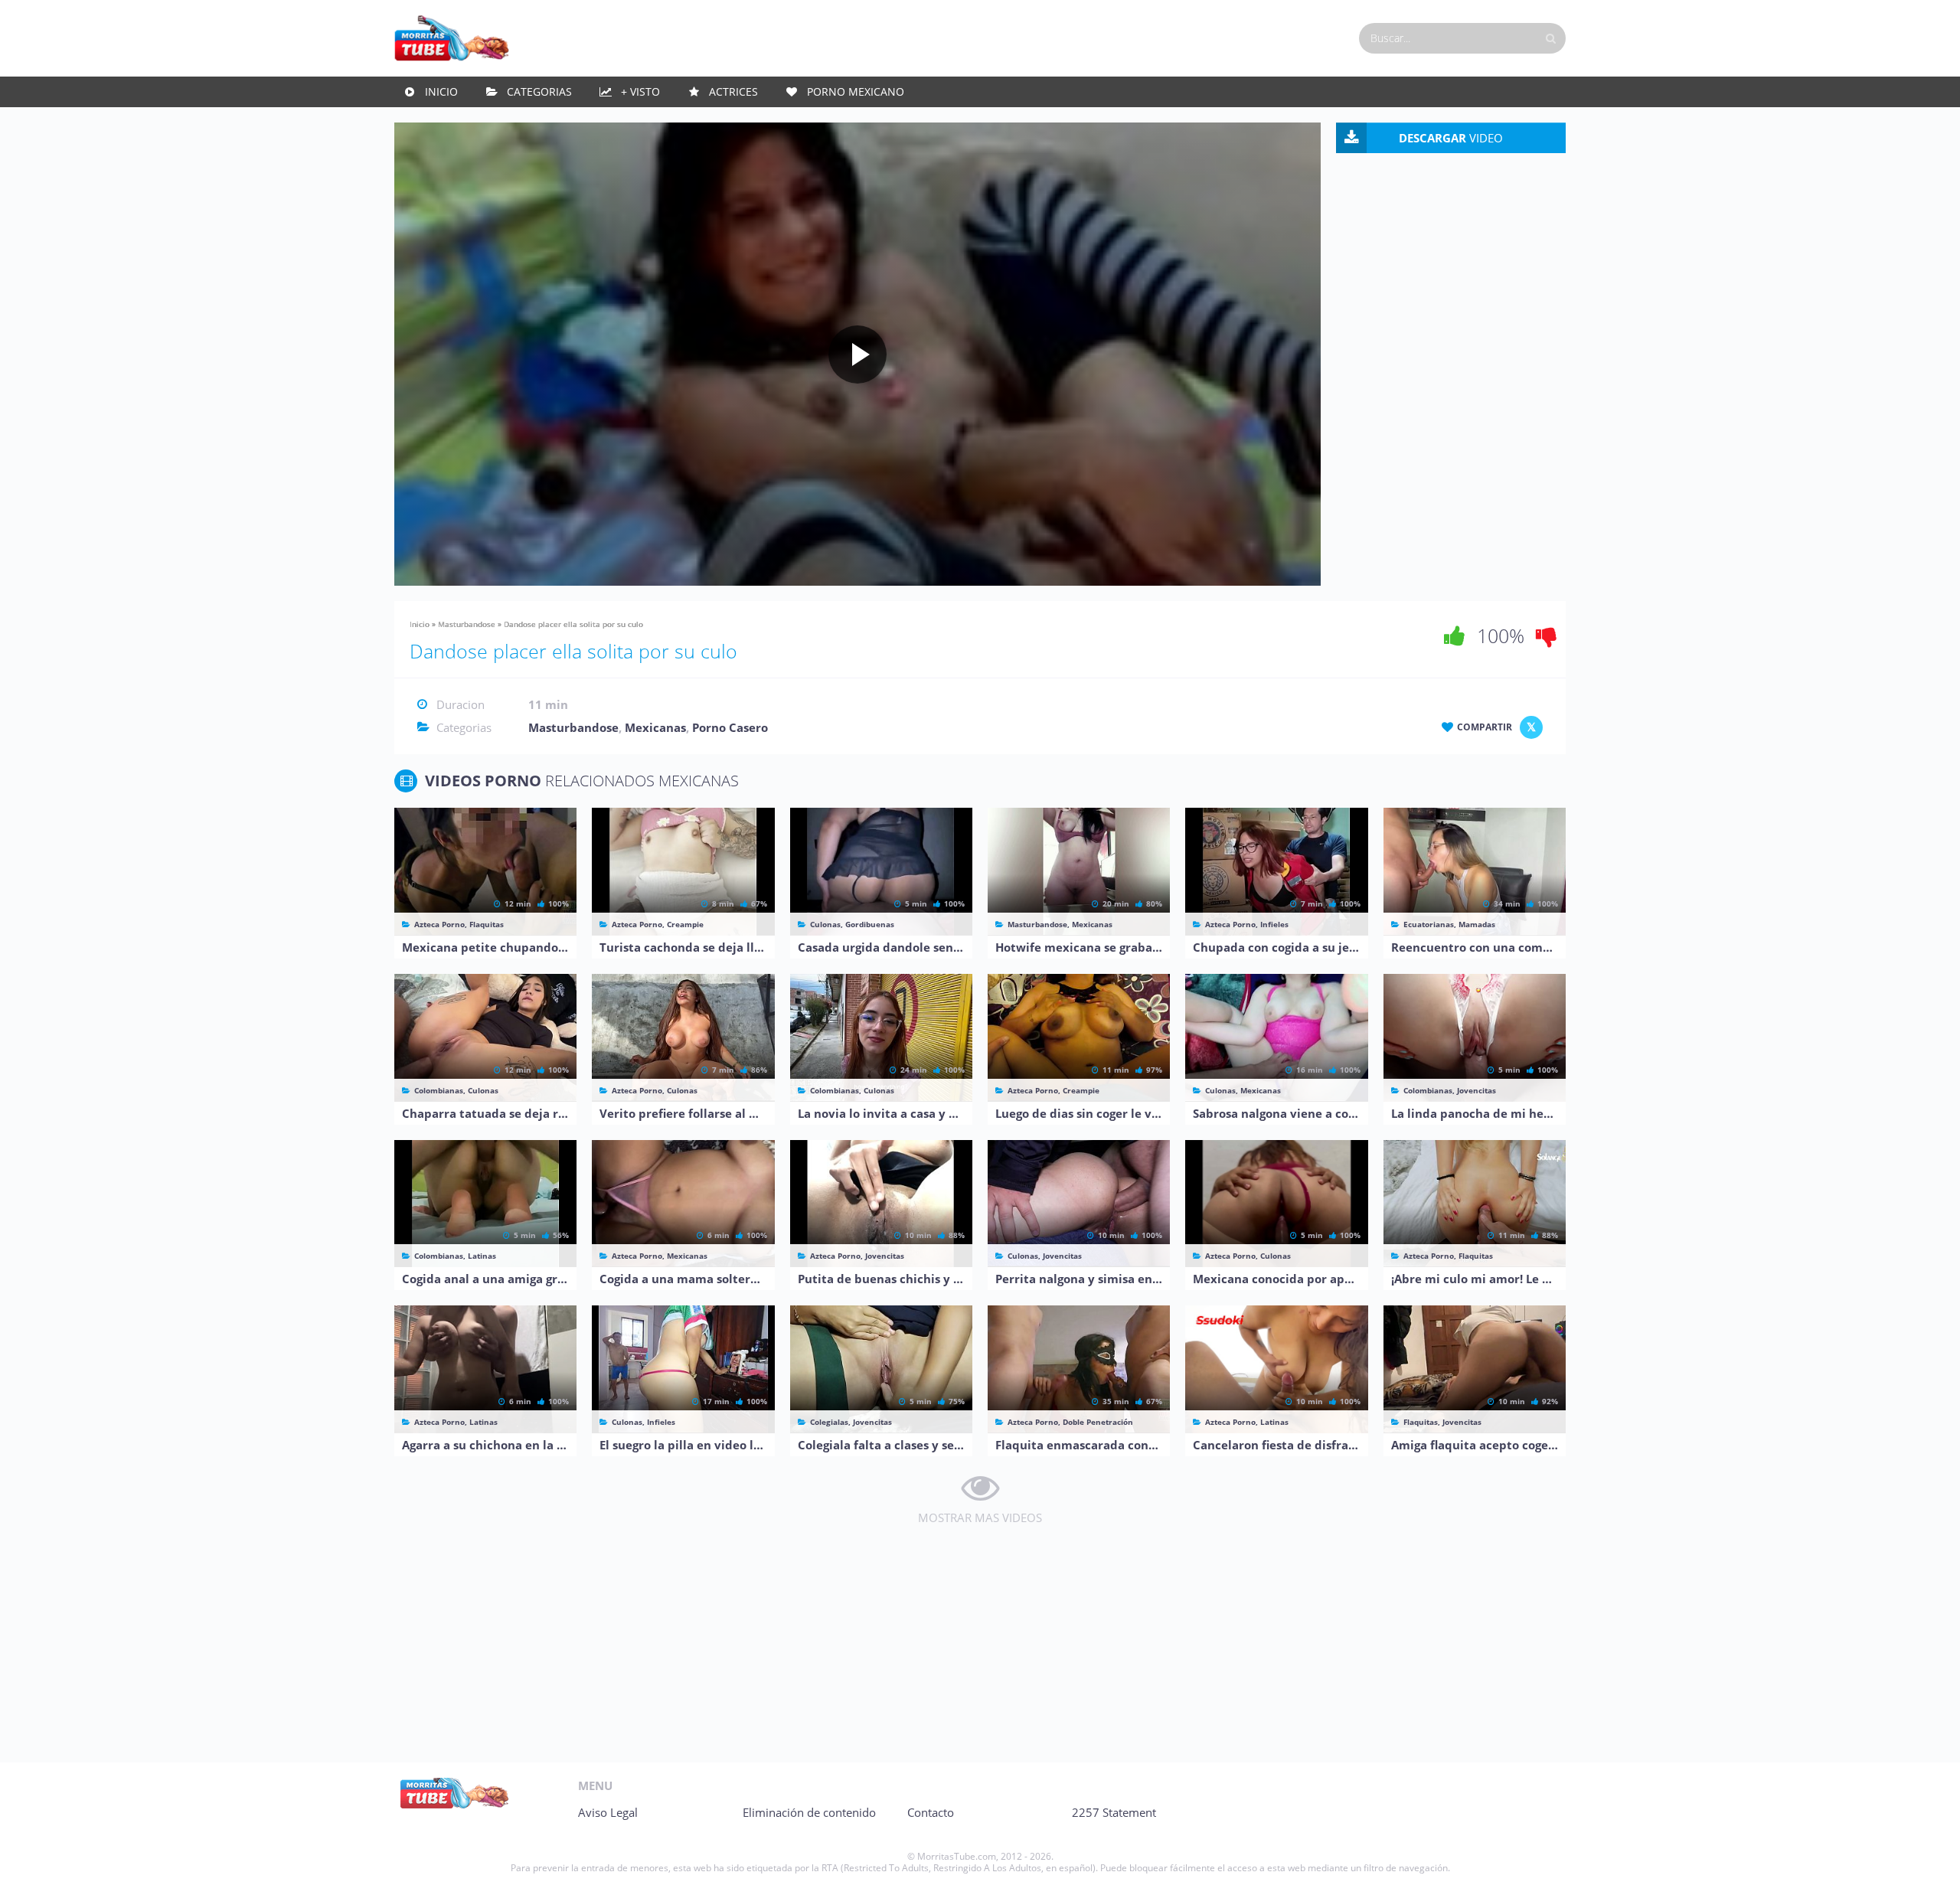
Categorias (539, 91)
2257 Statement (1114, 1812)
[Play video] (857, 354)
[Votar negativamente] (1547, 635)
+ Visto (640, 91)
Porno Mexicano (856, 91)
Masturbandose (467, 624)
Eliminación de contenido (809, 1812)
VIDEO (1451, 138)
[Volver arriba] (1927, 1858)
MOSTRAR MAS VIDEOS (980, 1517)
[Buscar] (1550, 38)
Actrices (733, 91)
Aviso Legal (608, 1812)
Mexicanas (655, 727)
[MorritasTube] (452, 37)
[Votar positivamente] (1455, 635)
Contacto (931, 1812)
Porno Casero (730, 727)
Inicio (441, 91)
